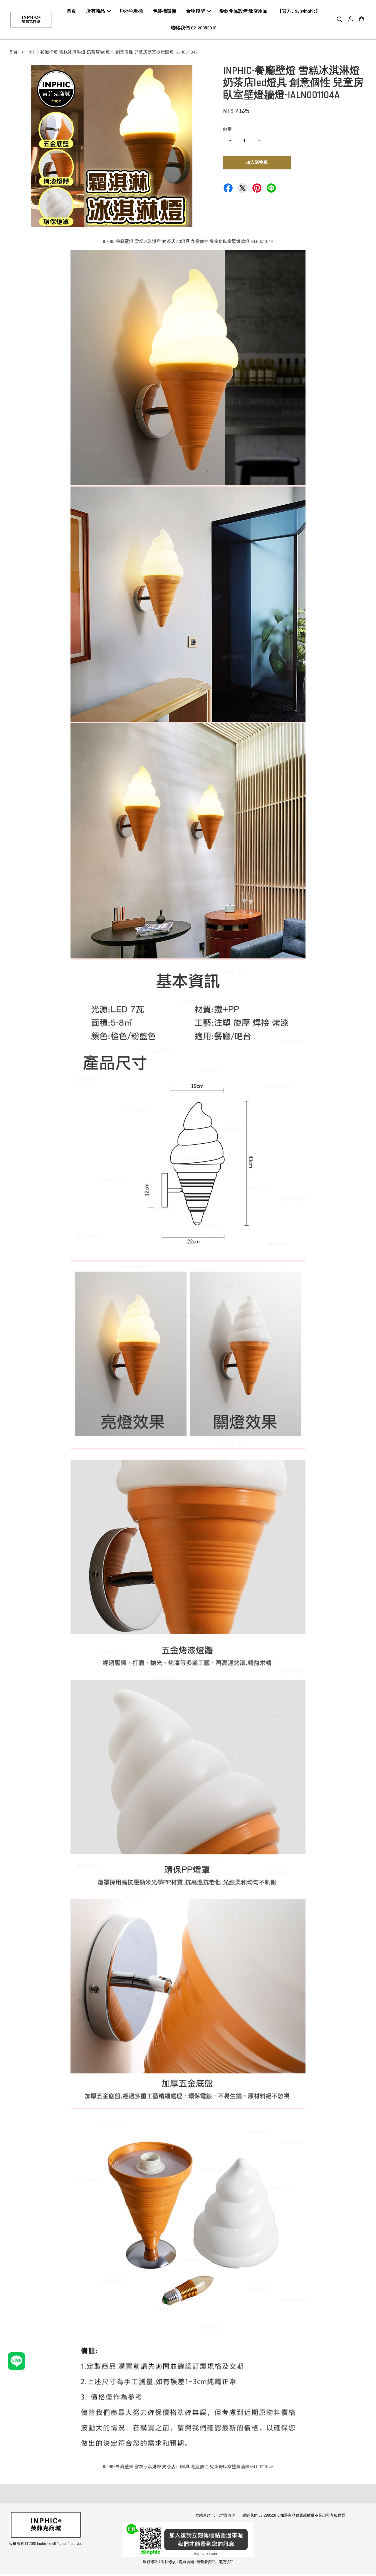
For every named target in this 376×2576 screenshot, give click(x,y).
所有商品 (95, 11)
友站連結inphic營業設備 (215, 2515)
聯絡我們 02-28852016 (194, 28)
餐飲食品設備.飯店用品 (243, 11)
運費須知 (226, 2562)
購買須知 (186, 2562)
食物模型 (196, 11)
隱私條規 (168, 2562)
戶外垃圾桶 (131, 11)
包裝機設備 (164, 11)
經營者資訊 (206, 2562)
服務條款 (150, 2562)
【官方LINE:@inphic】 (299, 11)
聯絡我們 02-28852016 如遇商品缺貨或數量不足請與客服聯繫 (294, 2515)
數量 (227, 130)
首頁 (71, 11)
